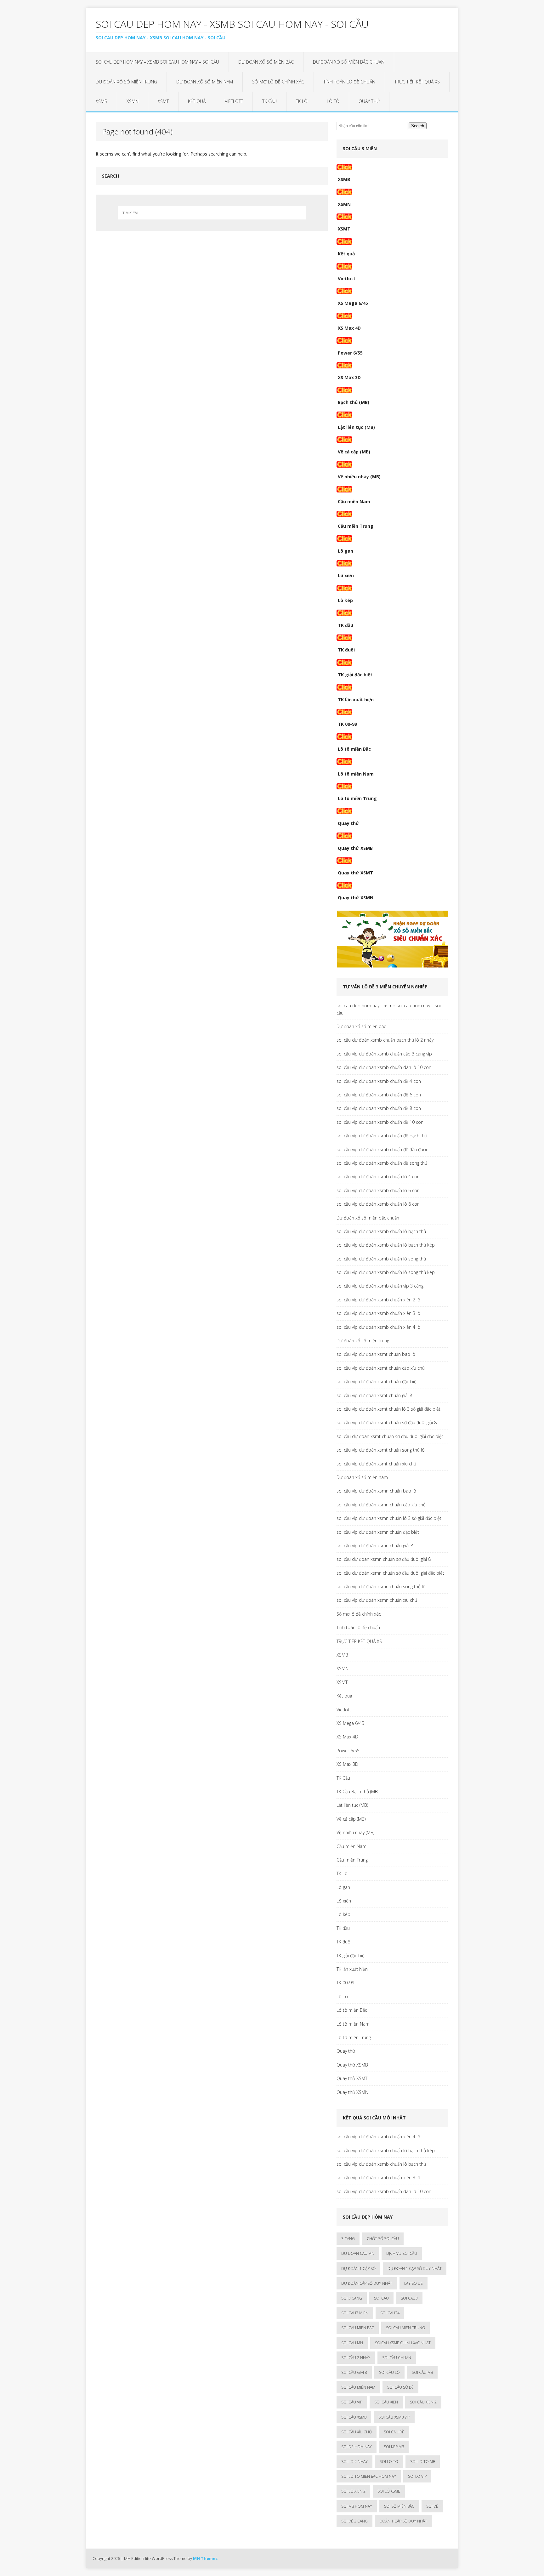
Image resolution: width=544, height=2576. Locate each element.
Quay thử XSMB (355, 848)
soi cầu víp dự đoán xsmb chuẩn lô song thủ (381, 1259)
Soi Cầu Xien (386, 2402)
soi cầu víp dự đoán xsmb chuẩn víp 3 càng (380, 1286)
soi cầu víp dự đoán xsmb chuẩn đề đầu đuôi (382, 1149)
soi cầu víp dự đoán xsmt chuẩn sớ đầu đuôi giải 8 (387, 1422)
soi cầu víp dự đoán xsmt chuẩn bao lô (376, 1354)
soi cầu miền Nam (358, 2387)
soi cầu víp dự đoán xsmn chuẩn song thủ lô (381, 1587)
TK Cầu (269, 101)
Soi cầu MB (422, 2372)
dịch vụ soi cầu (402, 2253)
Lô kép (345, 600)
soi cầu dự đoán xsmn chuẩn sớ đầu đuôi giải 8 (384, 1559)
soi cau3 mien (355, 2313)
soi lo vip (417, 2476)
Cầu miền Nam (354, 501)
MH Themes (205, 2558)
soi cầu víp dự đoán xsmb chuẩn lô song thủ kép (386, 1272)
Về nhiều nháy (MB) (359, 477)
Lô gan (346, 551)
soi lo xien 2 (353, 2491)
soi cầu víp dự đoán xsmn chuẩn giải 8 (375, 1546)
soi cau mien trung (405, 2328)
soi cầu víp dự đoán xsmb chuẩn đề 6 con (379, 1095)
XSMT (163, 101)
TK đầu (346, 625)
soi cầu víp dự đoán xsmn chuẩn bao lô (376, 1491)
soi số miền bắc (399, 2506)
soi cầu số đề (400, 2387)
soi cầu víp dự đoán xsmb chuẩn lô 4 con (378, 1177)
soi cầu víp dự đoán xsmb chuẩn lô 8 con (378, 1204)
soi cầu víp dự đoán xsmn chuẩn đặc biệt (378, 1532)
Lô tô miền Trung (357, 798)
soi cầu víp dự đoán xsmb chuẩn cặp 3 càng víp (384, 1054)
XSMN (133, 101)
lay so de (414, 2283)
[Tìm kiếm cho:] (212, 213)
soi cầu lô (389, 2372)
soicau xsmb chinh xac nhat (403, 2343)
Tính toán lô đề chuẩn (349, 82)
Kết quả (197, 101)
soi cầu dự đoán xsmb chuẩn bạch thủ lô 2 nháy (385, 1040)
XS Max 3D (349, 377)
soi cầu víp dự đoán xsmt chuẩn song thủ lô (381, 1450)
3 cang (348, 2239)
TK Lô (302, 101)
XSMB (102, 101)
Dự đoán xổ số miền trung (126, 82)
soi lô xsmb (389, 2491)
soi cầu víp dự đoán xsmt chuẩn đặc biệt (377, 1382)
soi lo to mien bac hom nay (369, 2476)
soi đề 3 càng (354, 2521)
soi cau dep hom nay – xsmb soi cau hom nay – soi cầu (157, 62)
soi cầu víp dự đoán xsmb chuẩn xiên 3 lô (378, 1313)
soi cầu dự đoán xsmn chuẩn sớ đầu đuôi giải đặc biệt (390, 1573)
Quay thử (369, 101)
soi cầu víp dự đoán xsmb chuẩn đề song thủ (382, 1163)
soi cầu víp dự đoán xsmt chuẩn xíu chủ (376, 1464)
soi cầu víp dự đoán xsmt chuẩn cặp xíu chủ (381, 1368)
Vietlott (234, 101)
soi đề (432, 2506)
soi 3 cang (352, 2298)
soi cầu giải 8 (354, 2372)
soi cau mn (352, 2343)
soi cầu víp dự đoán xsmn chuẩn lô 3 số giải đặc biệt (389, 1518)
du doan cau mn (358, 2253)
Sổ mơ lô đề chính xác (278, 82)
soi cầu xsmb (354, 2417)
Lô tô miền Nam (356, 774)
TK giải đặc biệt (355, 675)
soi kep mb (394, 2447)
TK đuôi (346, 650)
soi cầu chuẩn (397, 2358)
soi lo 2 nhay (354, 2462)
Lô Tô (333, 101)
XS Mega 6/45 (353, 303)
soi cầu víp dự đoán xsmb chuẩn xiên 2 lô (378, 1300)
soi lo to (389, 2462)
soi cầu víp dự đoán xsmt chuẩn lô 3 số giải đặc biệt (388, 1409)
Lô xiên (346, 575)
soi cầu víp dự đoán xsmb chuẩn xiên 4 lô (378, 1327)
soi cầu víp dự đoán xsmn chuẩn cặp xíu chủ (381, 1505)
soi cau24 (390, 2313)
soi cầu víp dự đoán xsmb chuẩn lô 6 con (378, 1190)
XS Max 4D (349, 328)
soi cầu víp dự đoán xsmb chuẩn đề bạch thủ (382, 1136)
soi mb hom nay (357, 2506)
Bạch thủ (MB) (354, 402)
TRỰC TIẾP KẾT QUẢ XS (417, 82)
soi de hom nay (357, 2447)
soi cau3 (409, 2298)
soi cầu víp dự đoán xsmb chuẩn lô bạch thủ (381, 1231)
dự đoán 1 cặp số (358, 2269)
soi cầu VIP (352, 2402)
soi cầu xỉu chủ (357, 2432)
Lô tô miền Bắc (354, 749)
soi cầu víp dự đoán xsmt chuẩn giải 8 (374, 1395)
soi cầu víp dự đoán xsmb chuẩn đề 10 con (380, 1122)
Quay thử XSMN (356, 898)
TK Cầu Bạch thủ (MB (357, 1791)
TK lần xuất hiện (356, 699)
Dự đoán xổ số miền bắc (266, 62)
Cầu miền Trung (356, 526)
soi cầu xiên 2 (423, 2402)
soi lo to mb (423, 2462)
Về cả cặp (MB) (354, 452)
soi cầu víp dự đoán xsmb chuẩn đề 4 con (379, 1081)
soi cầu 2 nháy (356, 2358)
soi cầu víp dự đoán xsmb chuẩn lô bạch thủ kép (386, 1245)
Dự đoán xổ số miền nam (205, 82)
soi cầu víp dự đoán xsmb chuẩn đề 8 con (379, 1108)
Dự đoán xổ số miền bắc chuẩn (349, 62)
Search (418, 126)
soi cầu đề (394, 2432)
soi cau (381, 2298)
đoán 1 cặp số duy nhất (403, 2521)
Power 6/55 (350, 353)
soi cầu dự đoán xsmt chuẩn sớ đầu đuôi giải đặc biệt (390, 1436)
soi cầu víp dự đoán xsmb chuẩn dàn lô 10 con (384, 1067)
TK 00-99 (347, 724)
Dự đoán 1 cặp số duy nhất (415, 2269)
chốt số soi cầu (383, 2239)
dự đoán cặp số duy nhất (367, 2283)
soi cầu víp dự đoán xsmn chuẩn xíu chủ (377, 1600)
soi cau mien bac (358, 2328)
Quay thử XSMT (355, 873)
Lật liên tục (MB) (356, 427)
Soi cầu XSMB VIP (394, 2417)
